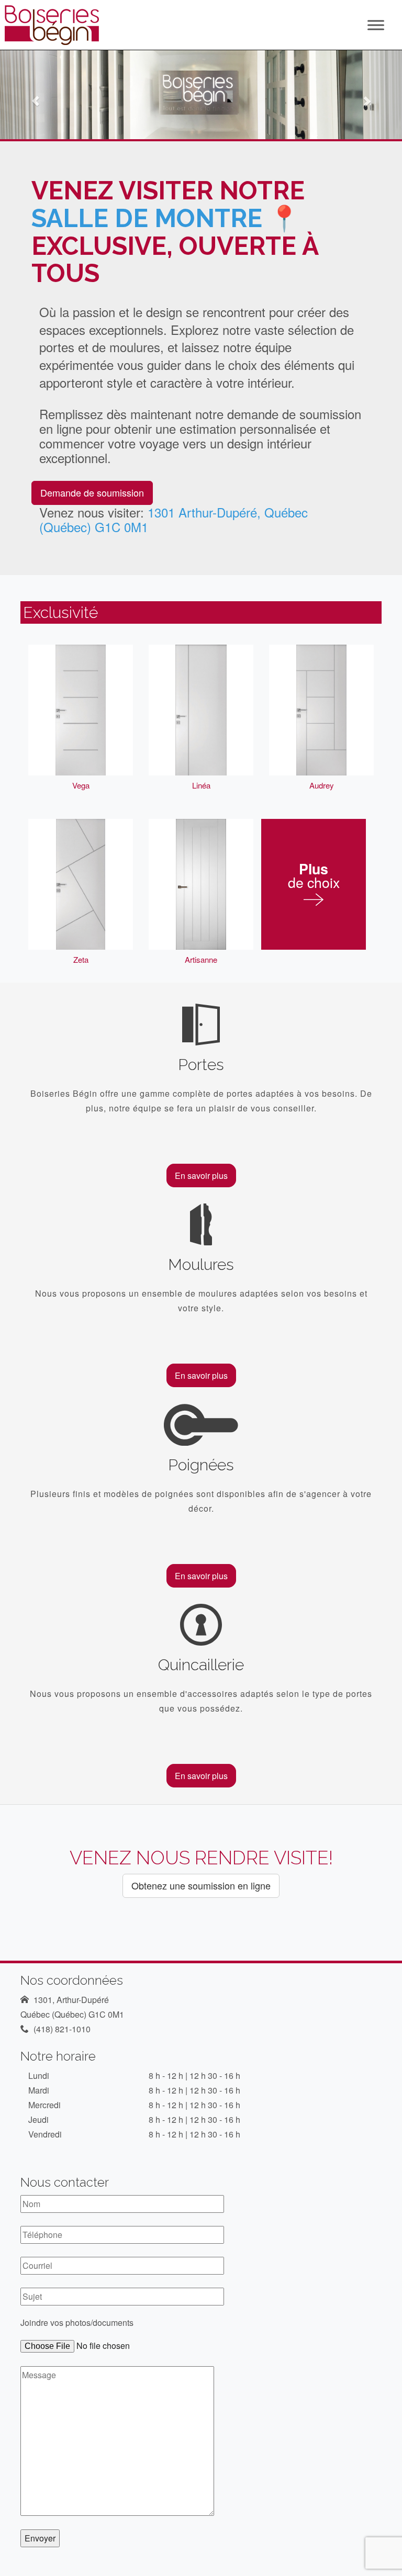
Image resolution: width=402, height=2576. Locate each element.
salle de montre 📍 (166, 218)
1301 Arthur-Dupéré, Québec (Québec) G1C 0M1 (174, 519)
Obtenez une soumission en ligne (201, 1885)
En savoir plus (201, 1175)
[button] (30, 95)
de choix (314, 877)
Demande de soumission (92, 492)
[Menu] (376, 25)
